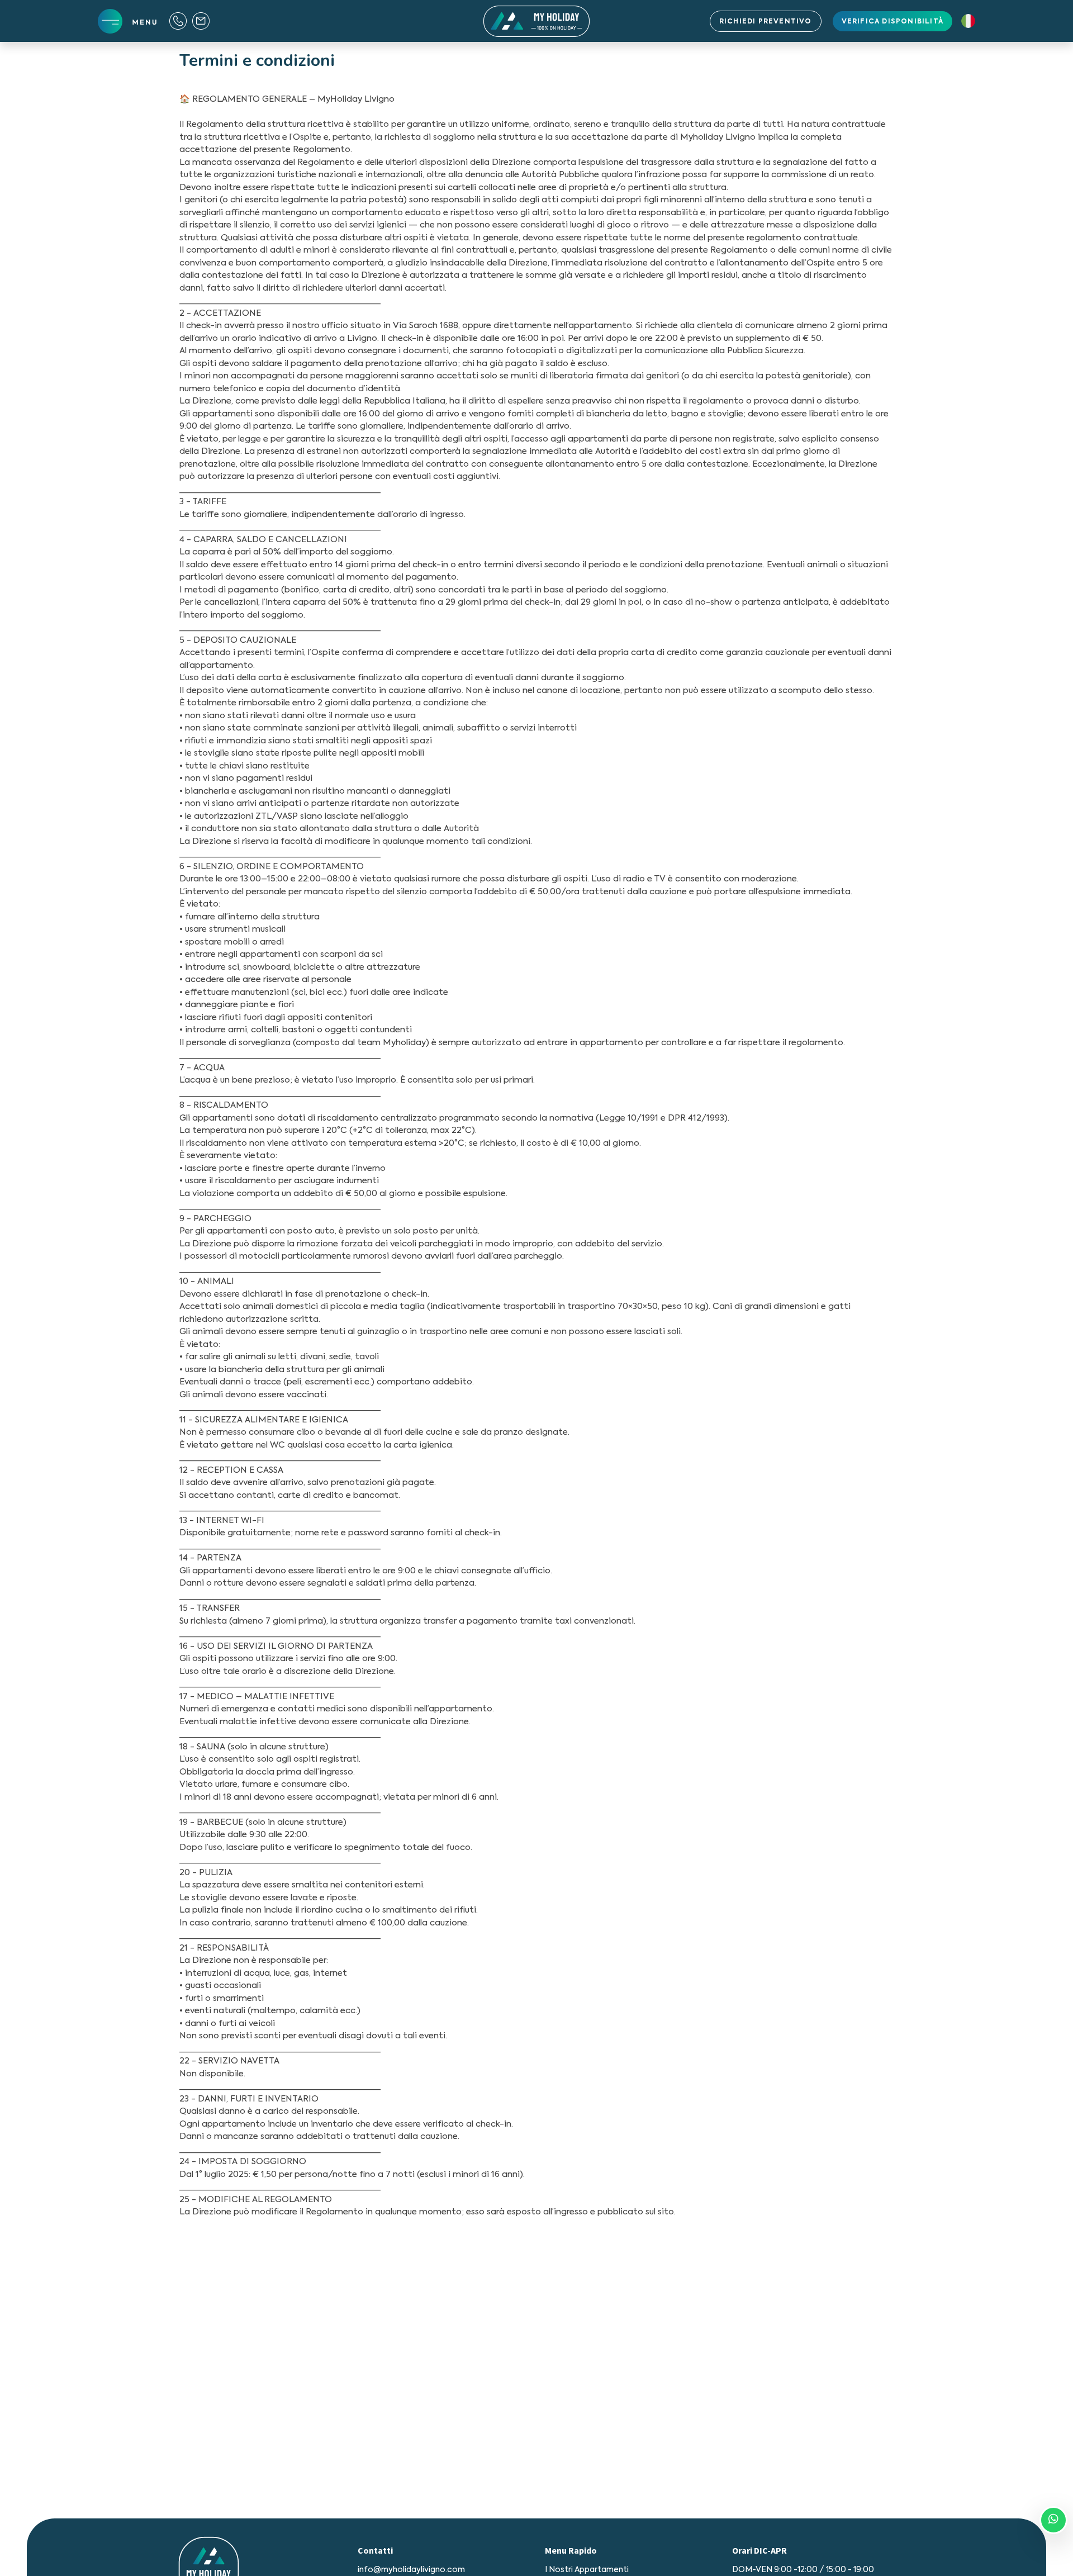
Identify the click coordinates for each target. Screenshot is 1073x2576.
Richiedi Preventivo (766, 22)
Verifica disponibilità (892, 22)
